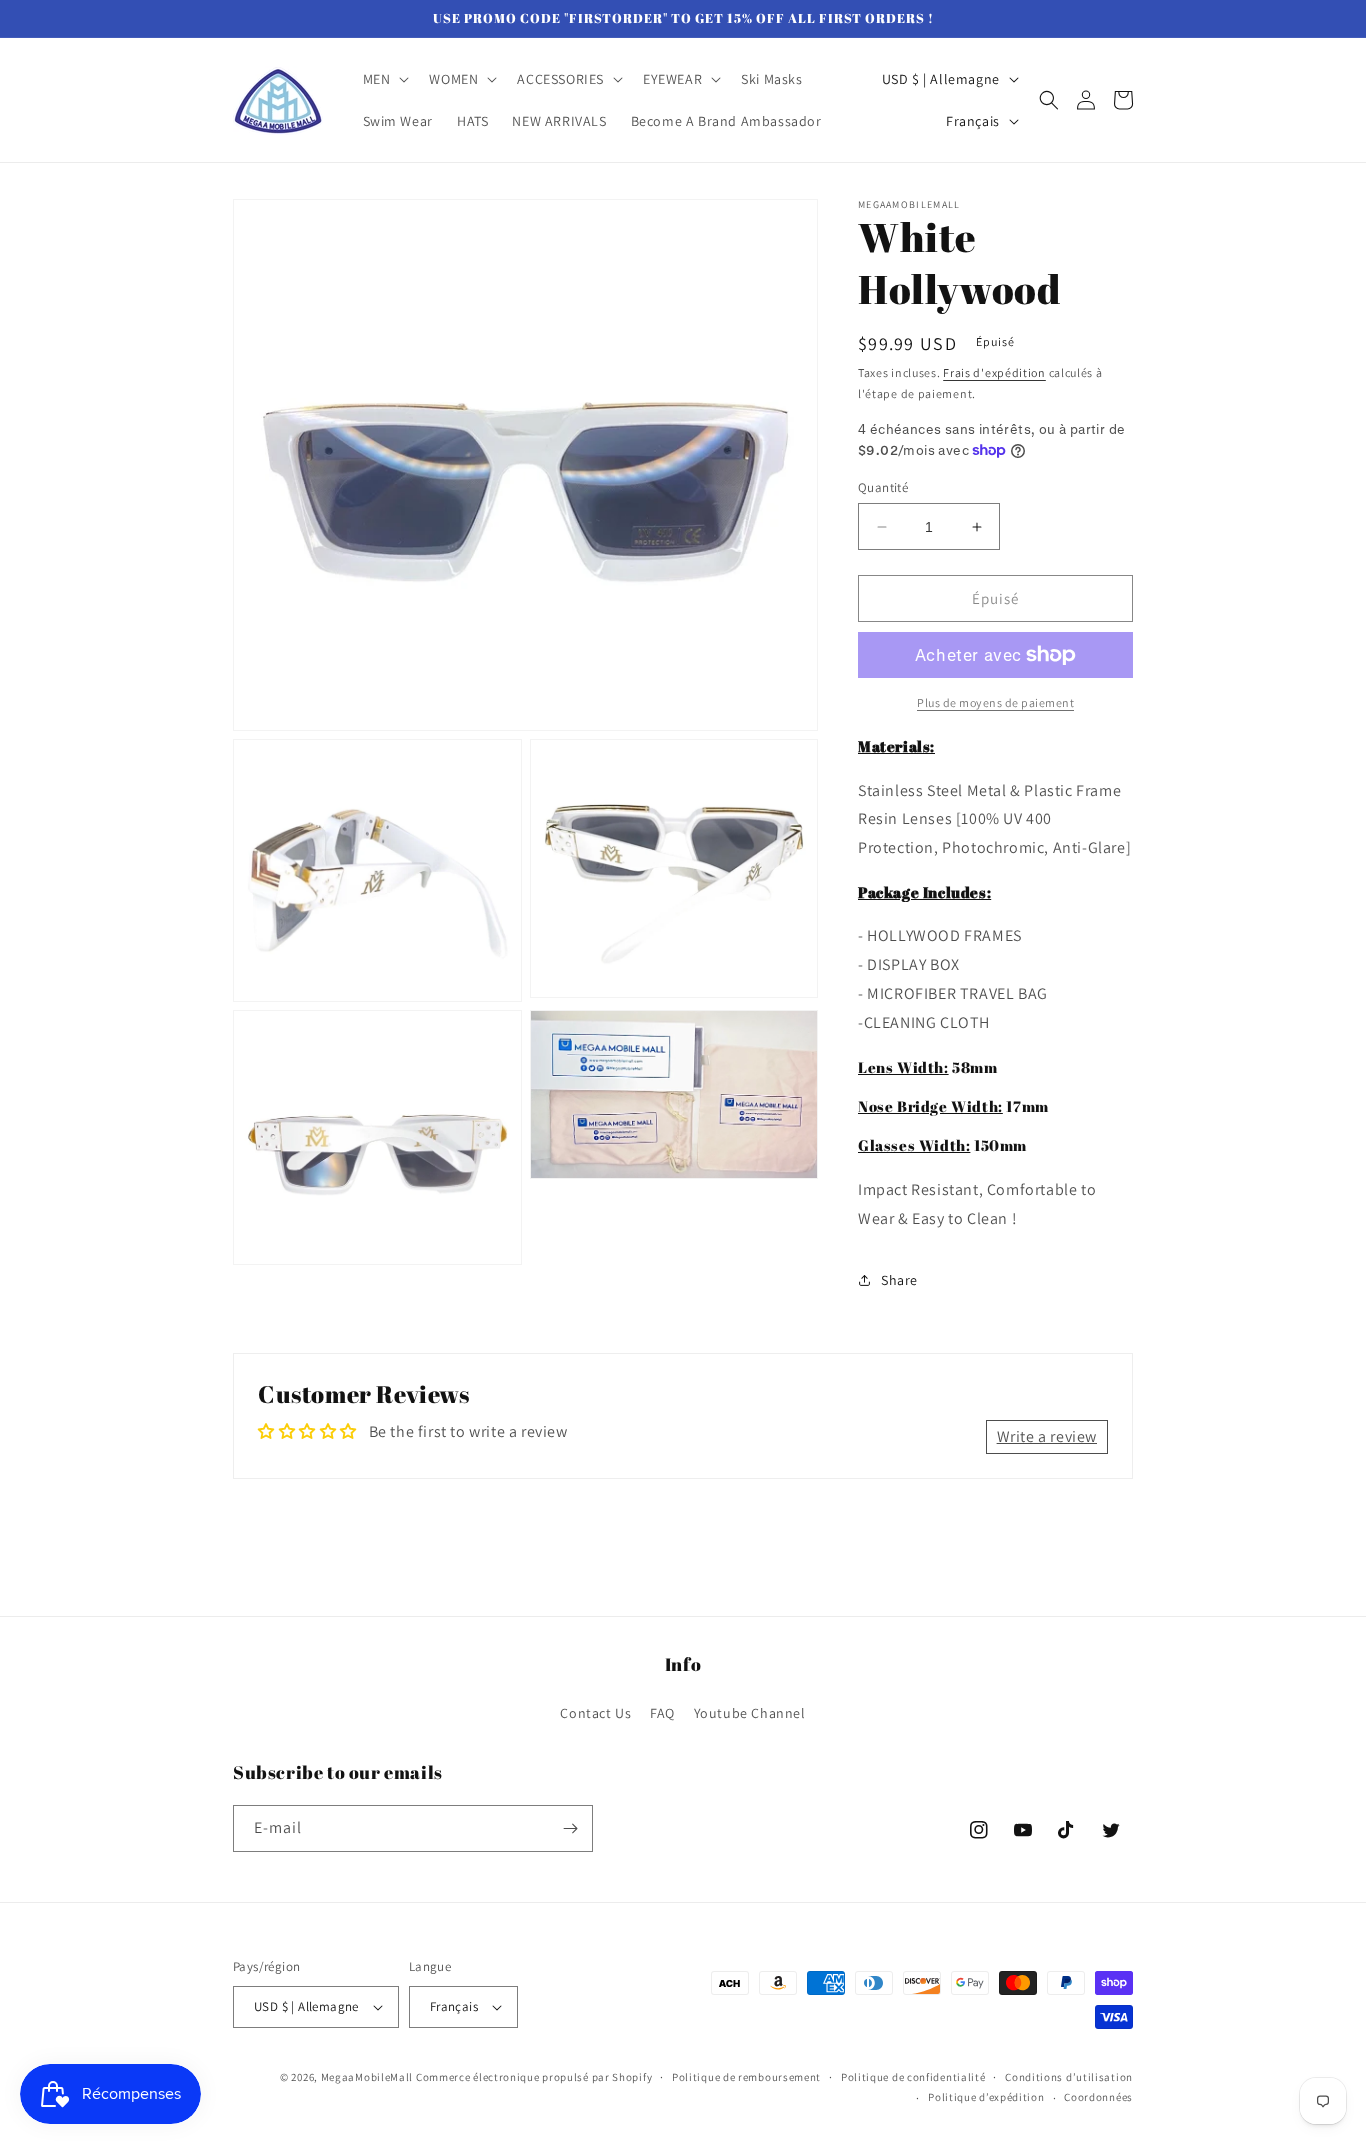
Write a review (1047, 1436)
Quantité (883, 487)
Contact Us (595, 1713)
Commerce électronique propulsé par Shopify (534, 2077)
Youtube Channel (750, 1713)
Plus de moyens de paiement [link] (995, 702)
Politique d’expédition (986, 2097)
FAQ (662, 1713)
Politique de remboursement (746, 2077)
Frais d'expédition (994, 372)
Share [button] (899, 1280)
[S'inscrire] (570, 1828)
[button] (384, 79)
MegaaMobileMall (367, 2077)
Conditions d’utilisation (1069, 2077)
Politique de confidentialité (913, 2077)
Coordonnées (1098, 2097)
